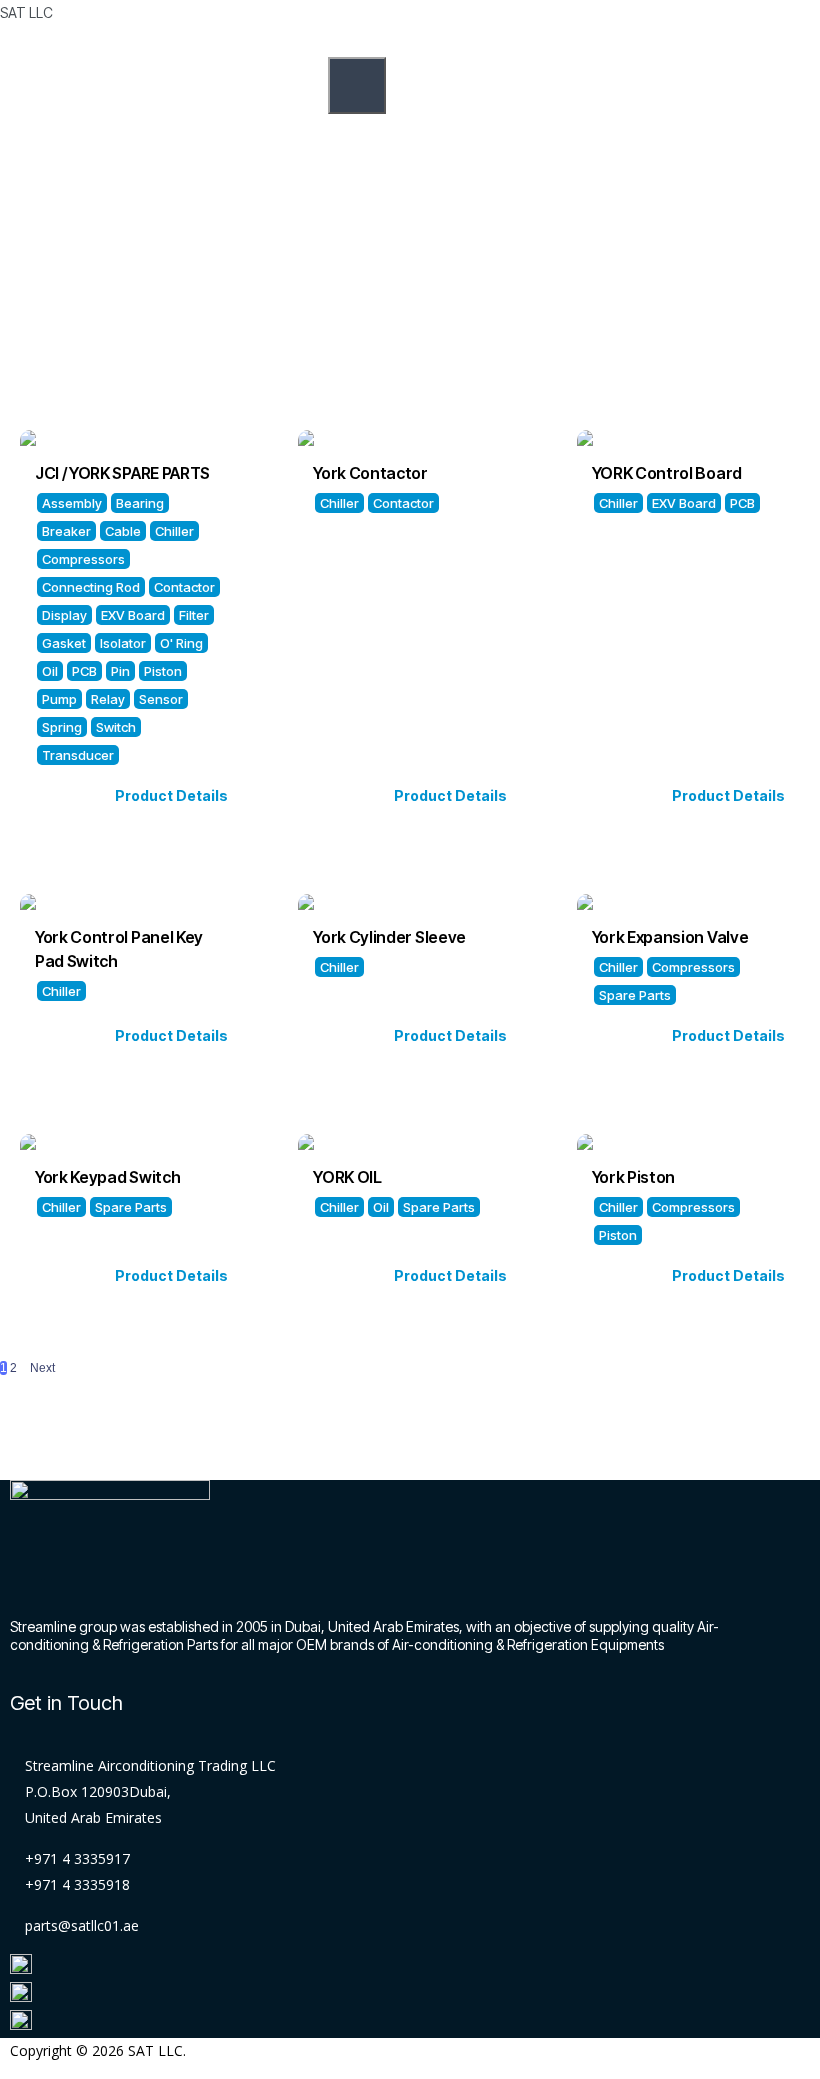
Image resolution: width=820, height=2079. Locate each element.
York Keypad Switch (107, 1177)
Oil (50, 671)
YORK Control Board (667, 473)
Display (64, 615)
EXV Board (133, 615)
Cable (123, 531)
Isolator (123, 643)
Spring (62, 727)
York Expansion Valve (670, 937)
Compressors (83, 559)
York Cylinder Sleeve (389, 937)
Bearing (140, 503)
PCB (84, 671)
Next (42, 1368)
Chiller (174, 531)
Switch (116, 727)
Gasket (64, 643)
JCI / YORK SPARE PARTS (122, 473)
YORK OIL (347, 1177)
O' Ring (181, 643)
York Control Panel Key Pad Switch (120, 949)
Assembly (72, 503)
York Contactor (370, 473)
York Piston (633, 1177)
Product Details (171, 795)
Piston (163, 671)
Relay (108, 699)
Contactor (184, 587)
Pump (59, 699)
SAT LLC (26, 12)
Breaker (66, 531)
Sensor (161, 699)
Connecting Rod (91, 587)
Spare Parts (635, 995)
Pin (120, 671)
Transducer (78, 755)
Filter (194, 615)
